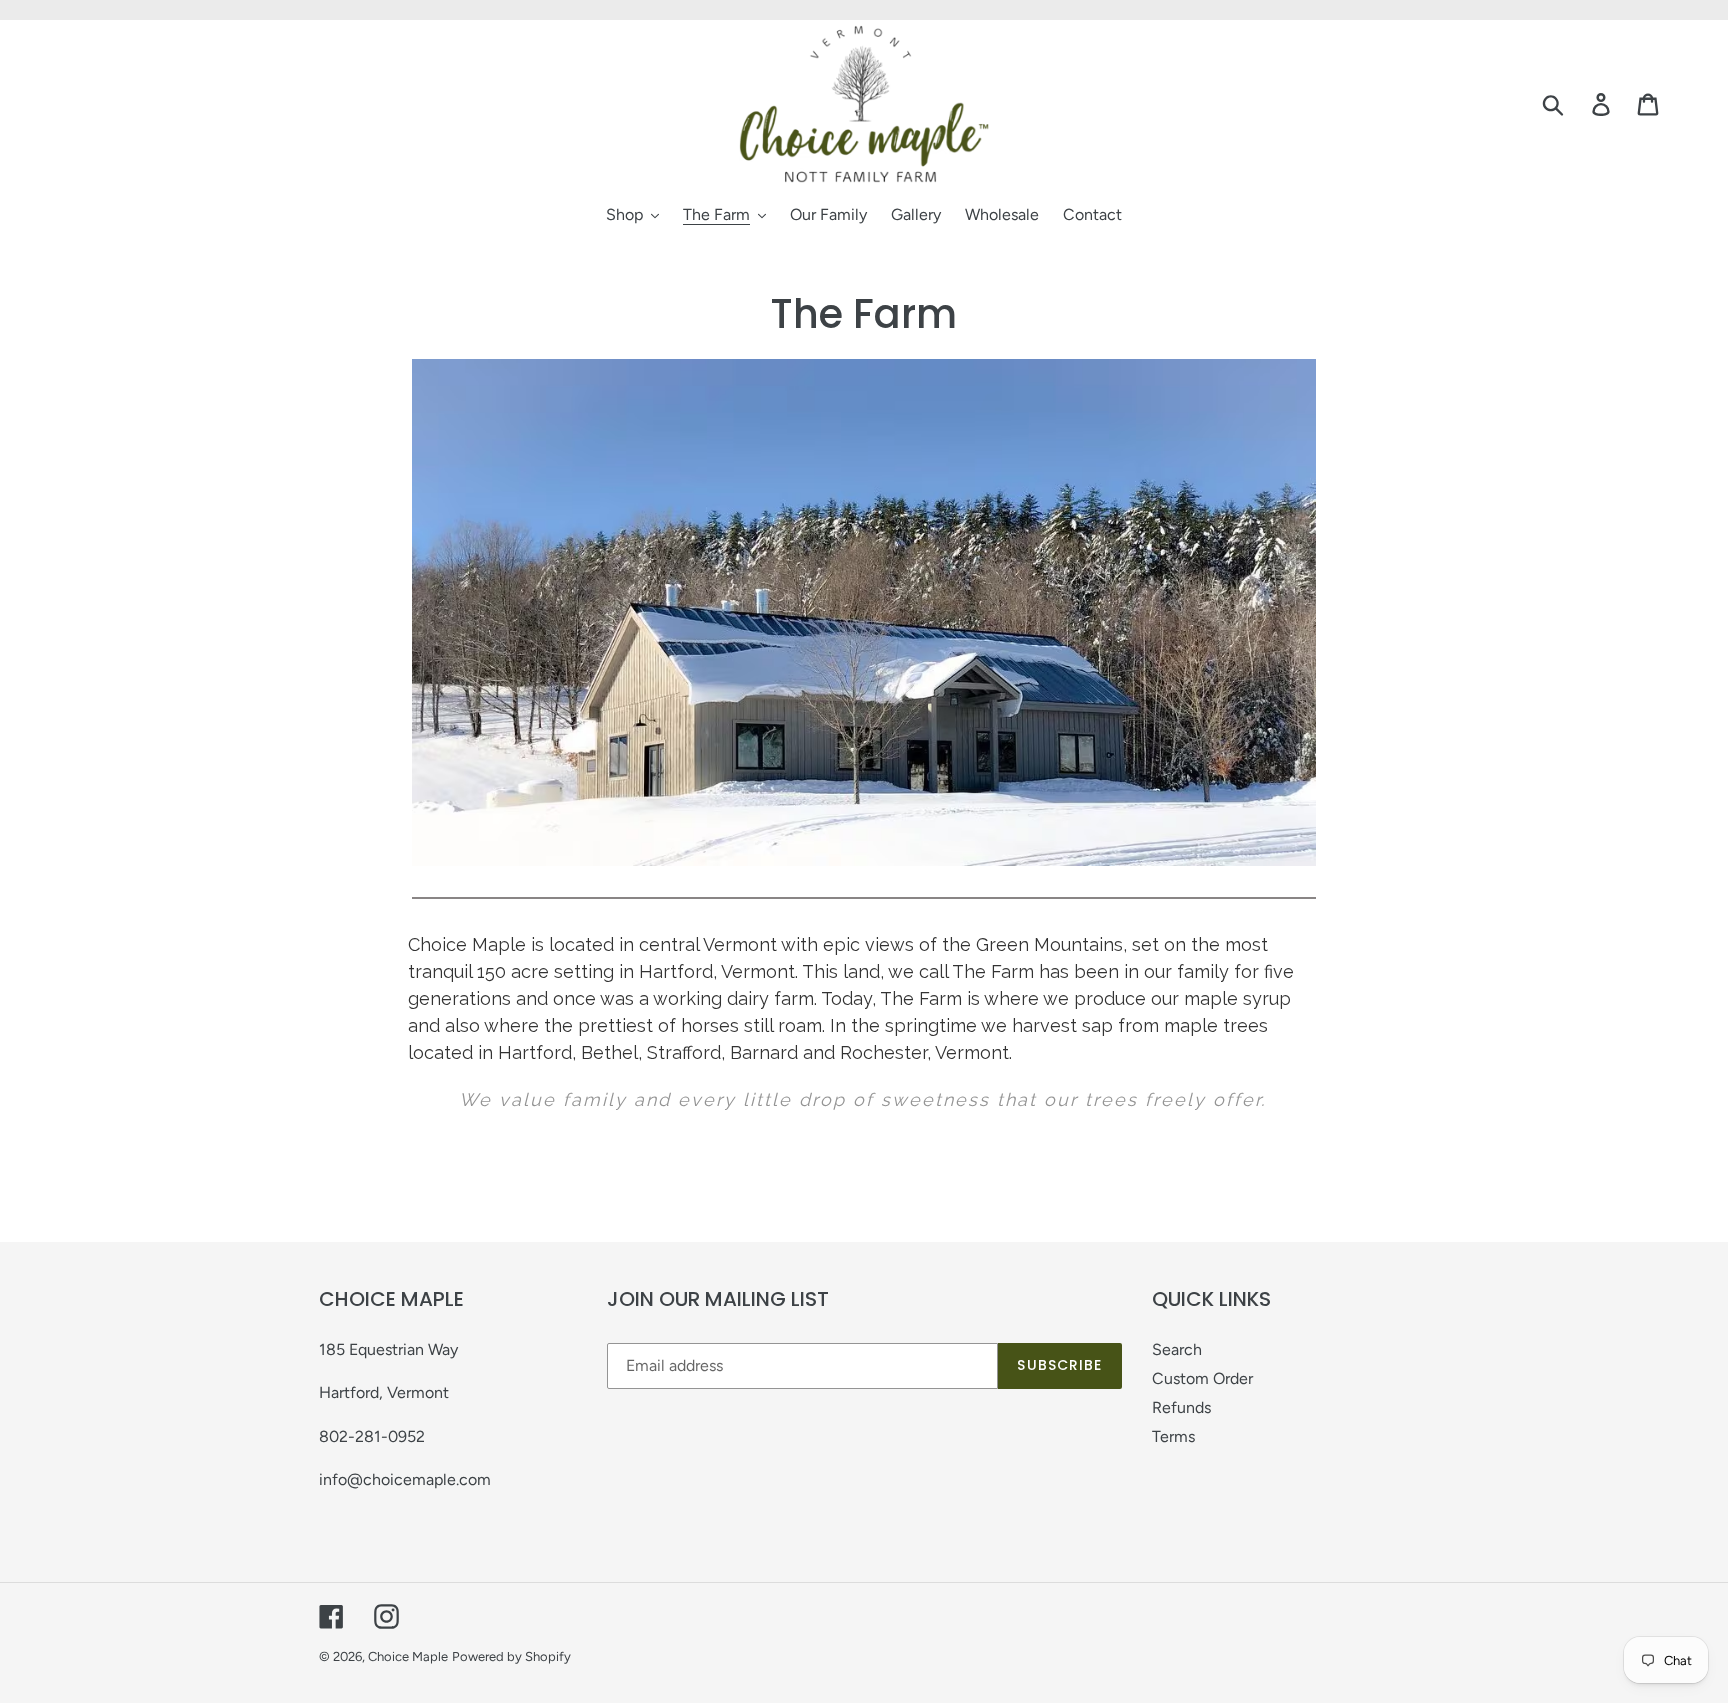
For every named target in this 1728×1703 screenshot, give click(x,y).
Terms (1173, 1436)
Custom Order (1202, 1378)
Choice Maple (408, 1656)
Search (1177, 1349)
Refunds (1181, 1407)
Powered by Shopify (511, 1656)
